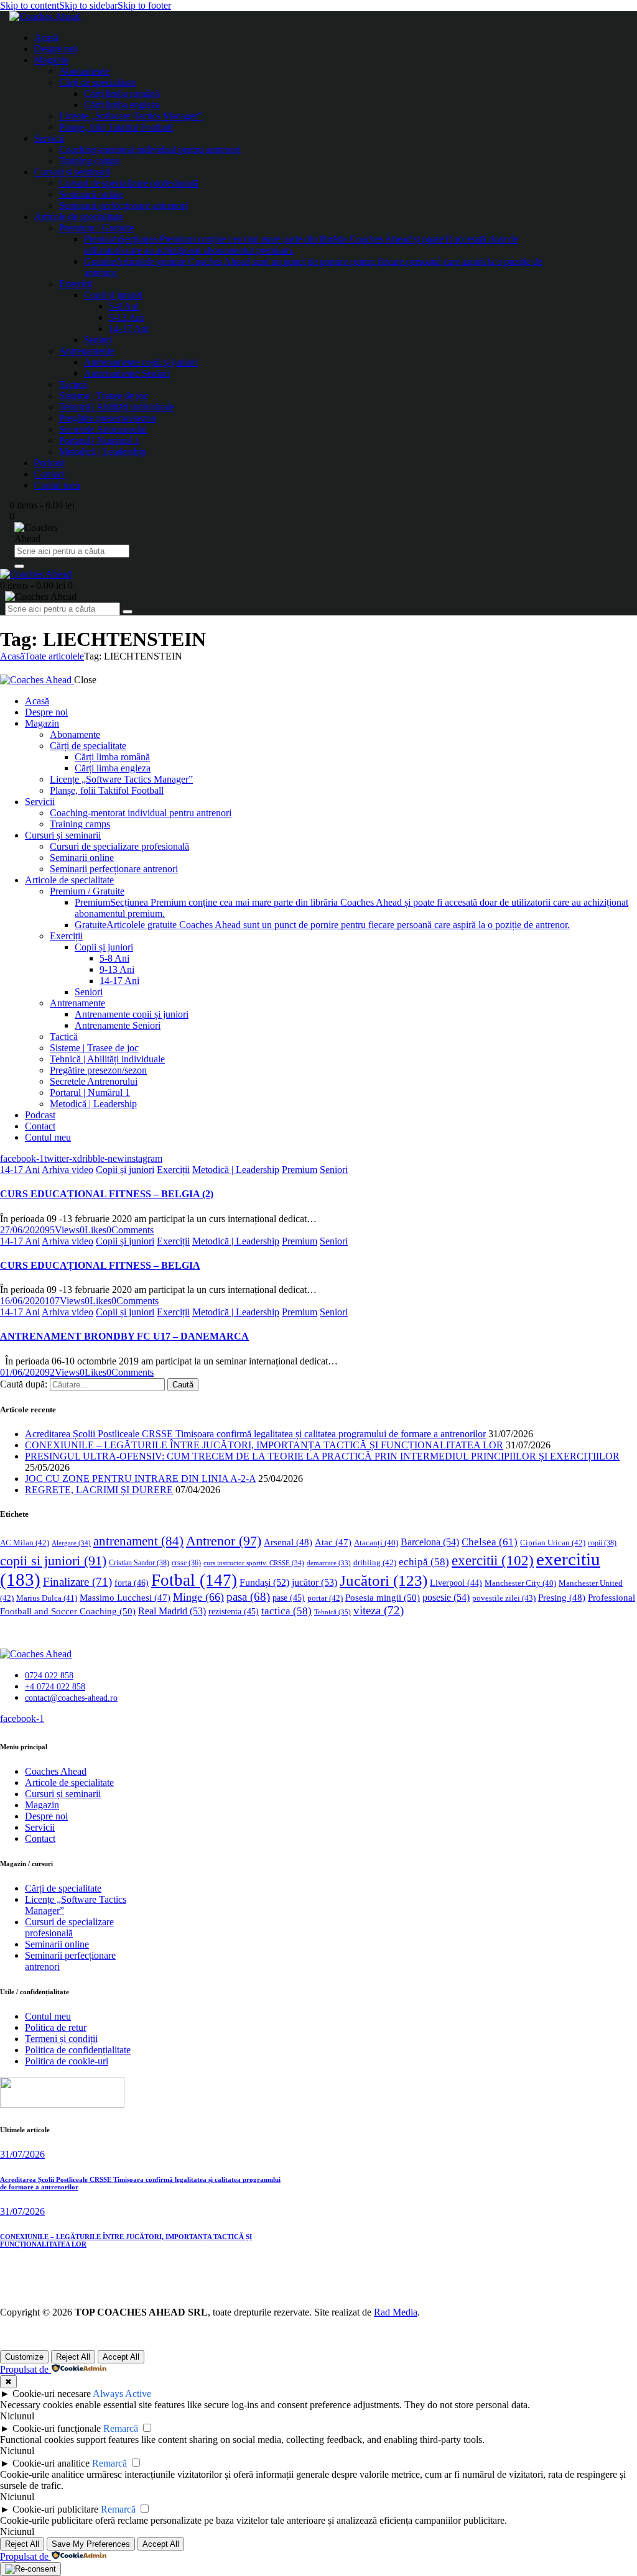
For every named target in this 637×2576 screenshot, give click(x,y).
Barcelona (430, 1542)
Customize (24, 2357)
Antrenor (224, 1541)
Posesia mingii (383, 1597)
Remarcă (121, 2428)
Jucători (384, 1580)
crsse (186, 1563)
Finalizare (77, 1582)
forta (132, 1583)
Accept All (121, 2357)
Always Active (122, 2394)
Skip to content (30, 5)
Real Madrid (172, 1611)
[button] (93, 1230)
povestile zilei (504, 1598)
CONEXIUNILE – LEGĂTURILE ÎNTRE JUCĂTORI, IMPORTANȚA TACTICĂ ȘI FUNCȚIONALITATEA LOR (264, 1445)
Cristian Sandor (139, 1563)
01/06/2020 (22, 1372)
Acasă (12, 656)
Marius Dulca (47, 1598)
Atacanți (376, 1543)
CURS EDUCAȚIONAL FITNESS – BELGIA (100, 1265)
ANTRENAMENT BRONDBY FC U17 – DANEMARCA (124, 1336)
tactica (286, 1611)
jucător (314, 1582)
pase (289, 1598)
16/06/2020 (22, 1301)
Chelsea (490, 1542)
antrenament (138, 1541)
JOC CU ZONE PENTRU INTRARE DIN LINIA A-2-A (140, 1479)
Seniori (334, 1170)
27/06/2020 (22, 1230)
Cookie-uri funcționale (57, 2428)
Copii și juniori (125, 1170)
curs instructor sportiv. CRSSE (254, 1563)
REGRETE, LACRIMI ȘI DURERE (99, 1490)
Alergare (71, 1543)
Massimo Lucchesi (125, 1598)
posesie (446, 1597)
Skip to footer (144, 5)
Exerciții (173, 1170)
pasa (248, 1597)
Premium (300, 1170)
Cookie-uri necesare (52, 2394)
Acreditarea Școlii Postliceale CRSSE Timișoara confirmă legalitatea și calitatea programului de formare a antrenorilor (255, 1434)
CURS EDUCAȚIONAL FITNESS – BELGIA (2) (107, 1194)
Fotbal (194, 1580)
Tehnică (332, 1612)
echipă (424, 1562)
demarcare (329, 1563)
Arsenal (288, 1542)
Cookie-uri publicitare (55, 2509)
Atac (333, 1542)
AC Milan (25, 1543)
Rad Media (396, 2312)
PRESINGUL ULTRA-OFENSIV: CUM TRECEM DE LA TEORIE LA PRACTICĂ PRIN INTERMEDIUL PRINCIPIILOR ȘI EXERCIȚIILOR (322, 1456)
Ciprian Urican (553, 1543)
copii (602, 1543)
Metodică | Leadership (236, 1170)
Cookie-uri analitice (51, 2463)
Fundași (264, 1582)
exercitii (493, 1561)
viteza (379, 1610)
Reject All (73, 2357)
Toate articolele (54, 656)
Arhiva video (67, 1170)
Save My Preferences (91, 2544)
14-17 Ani (20, 1170)
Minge (198, 1597)
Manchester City (520, 1583)
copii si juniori (53, 1561)
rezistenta (234, 1612)
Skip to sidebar (88, 5)
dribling (375, 1562)
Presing (562, 1598)
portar (325, 1598)
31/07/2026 (22, 2154)
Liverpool (456, 1583)
